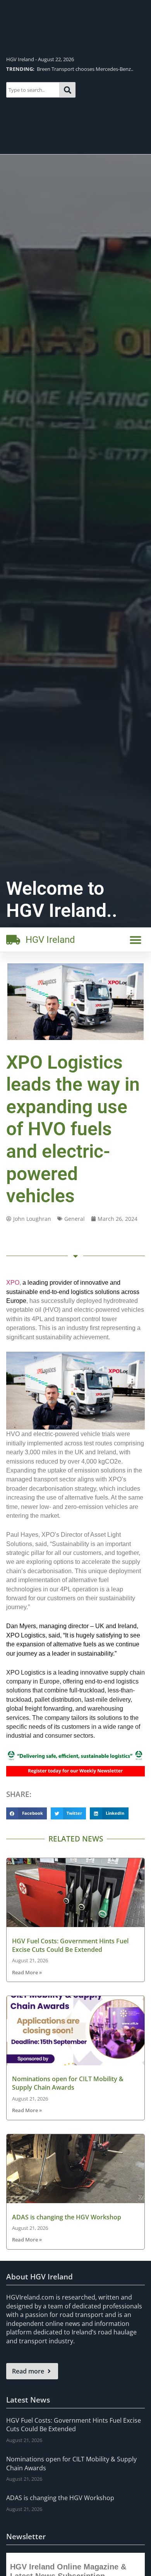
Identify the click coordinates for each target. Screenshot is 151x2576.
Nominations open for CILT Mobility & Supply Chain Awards (68, 2083)
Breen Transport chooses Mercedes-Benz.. (70, 69)
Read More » (27, 1972)
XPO (13, 1283)
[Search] (68, 90)
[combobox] (33, 90)
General (75, 1219)
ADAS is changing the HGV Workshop (67, 2217)
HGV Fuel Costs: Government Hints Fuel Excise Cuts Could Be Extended (70, 1945)
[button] (136, 940)
